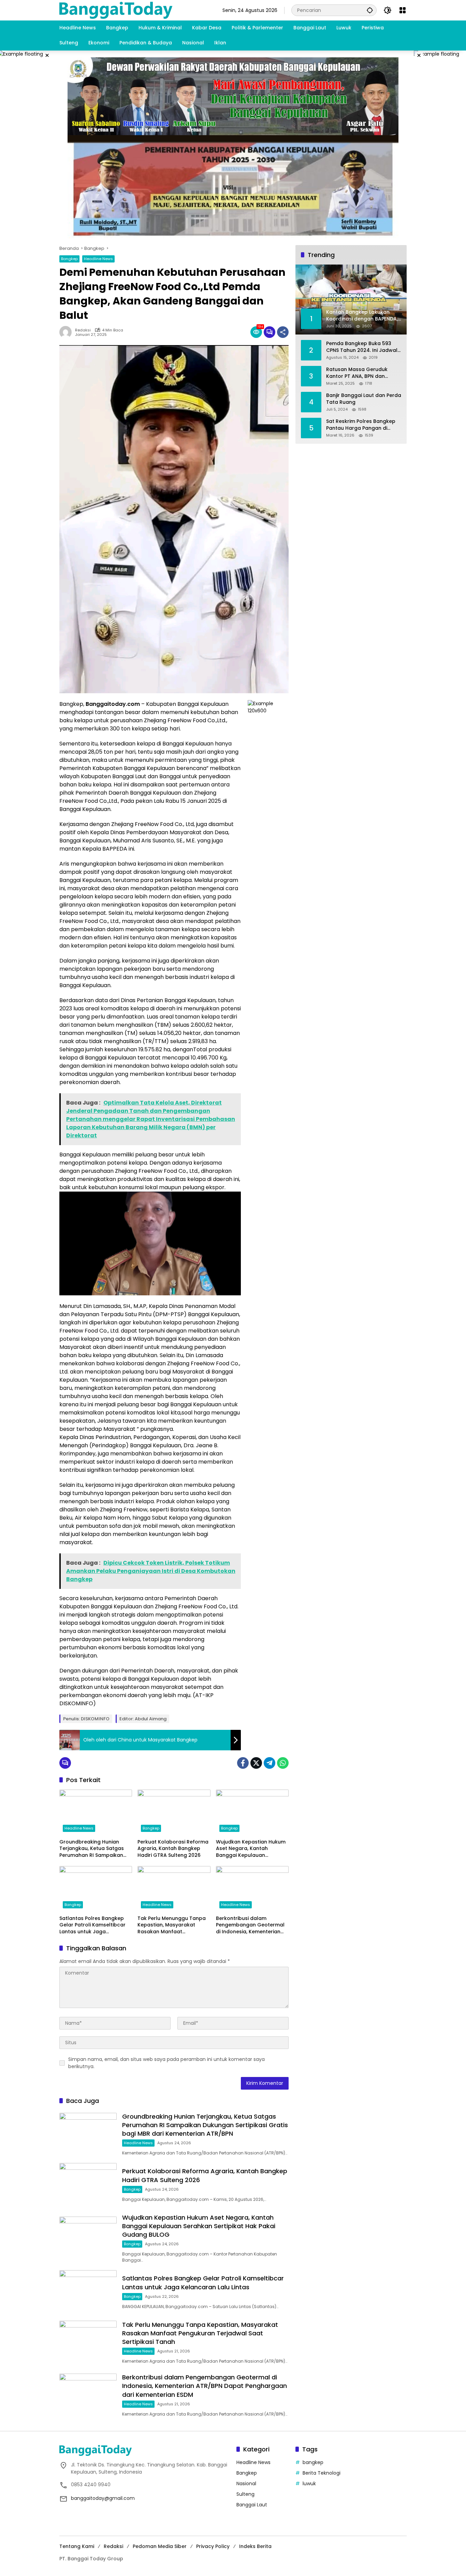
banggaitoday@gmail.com (103, 2498)
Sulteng (245, 2494)
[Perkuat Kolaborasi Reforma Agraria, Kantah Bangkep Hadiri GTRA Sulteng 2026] (174, 1812)
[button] (370, 10)
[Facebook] (243, 1763)
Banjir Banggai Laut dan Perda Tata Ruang (364, 399)
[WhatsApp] (283, 1763)
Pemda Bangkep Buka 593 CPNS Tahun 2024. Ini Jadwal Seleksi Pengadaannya (362, 347)
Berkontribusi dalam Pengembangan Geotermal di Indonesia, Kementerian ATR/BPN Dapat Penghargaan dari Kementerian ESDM (250, 1925)
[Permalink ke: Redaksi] (67, 332)
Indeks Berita (255, 2546)
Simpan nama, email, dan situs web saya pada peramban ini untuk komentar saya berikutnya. (166, 2063)
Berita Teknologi (322, 2473)
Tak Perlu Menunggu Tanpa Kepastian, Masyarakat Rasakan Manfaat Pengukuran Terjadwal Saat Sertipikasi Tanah (172, 1925)
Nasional (246, 2484)
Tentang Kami (77, 2546)
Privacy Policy (213, 2546)
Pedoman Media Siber (160, 2546)
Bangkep (69, 259)
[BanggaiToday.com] (116, 10)
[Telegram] (270, 1763)
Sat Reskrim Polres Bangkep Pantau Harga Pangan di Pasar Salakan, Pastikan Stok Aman (362, 425)
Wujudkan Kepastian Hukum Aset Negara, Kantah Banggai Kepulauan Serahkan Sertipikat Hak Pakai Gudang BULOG (251, 1849)
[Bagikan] (283, 332)
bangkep (313, 2462)
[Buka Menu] (403, 10)
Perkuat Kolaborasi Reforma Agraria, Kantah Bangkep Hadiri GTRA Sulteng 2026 (173, 1849)
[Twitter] (256, 1763)
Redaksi (83, 330)
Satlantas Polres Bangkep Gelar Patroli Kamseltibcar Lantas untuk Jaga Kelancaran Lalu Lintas (92, 1925)
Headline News (98, 259)
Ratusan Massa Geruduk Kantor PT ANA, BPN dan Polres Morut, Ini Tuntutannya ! (362, 373)
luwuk (309, 2484)
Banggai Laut (252, 2505)
